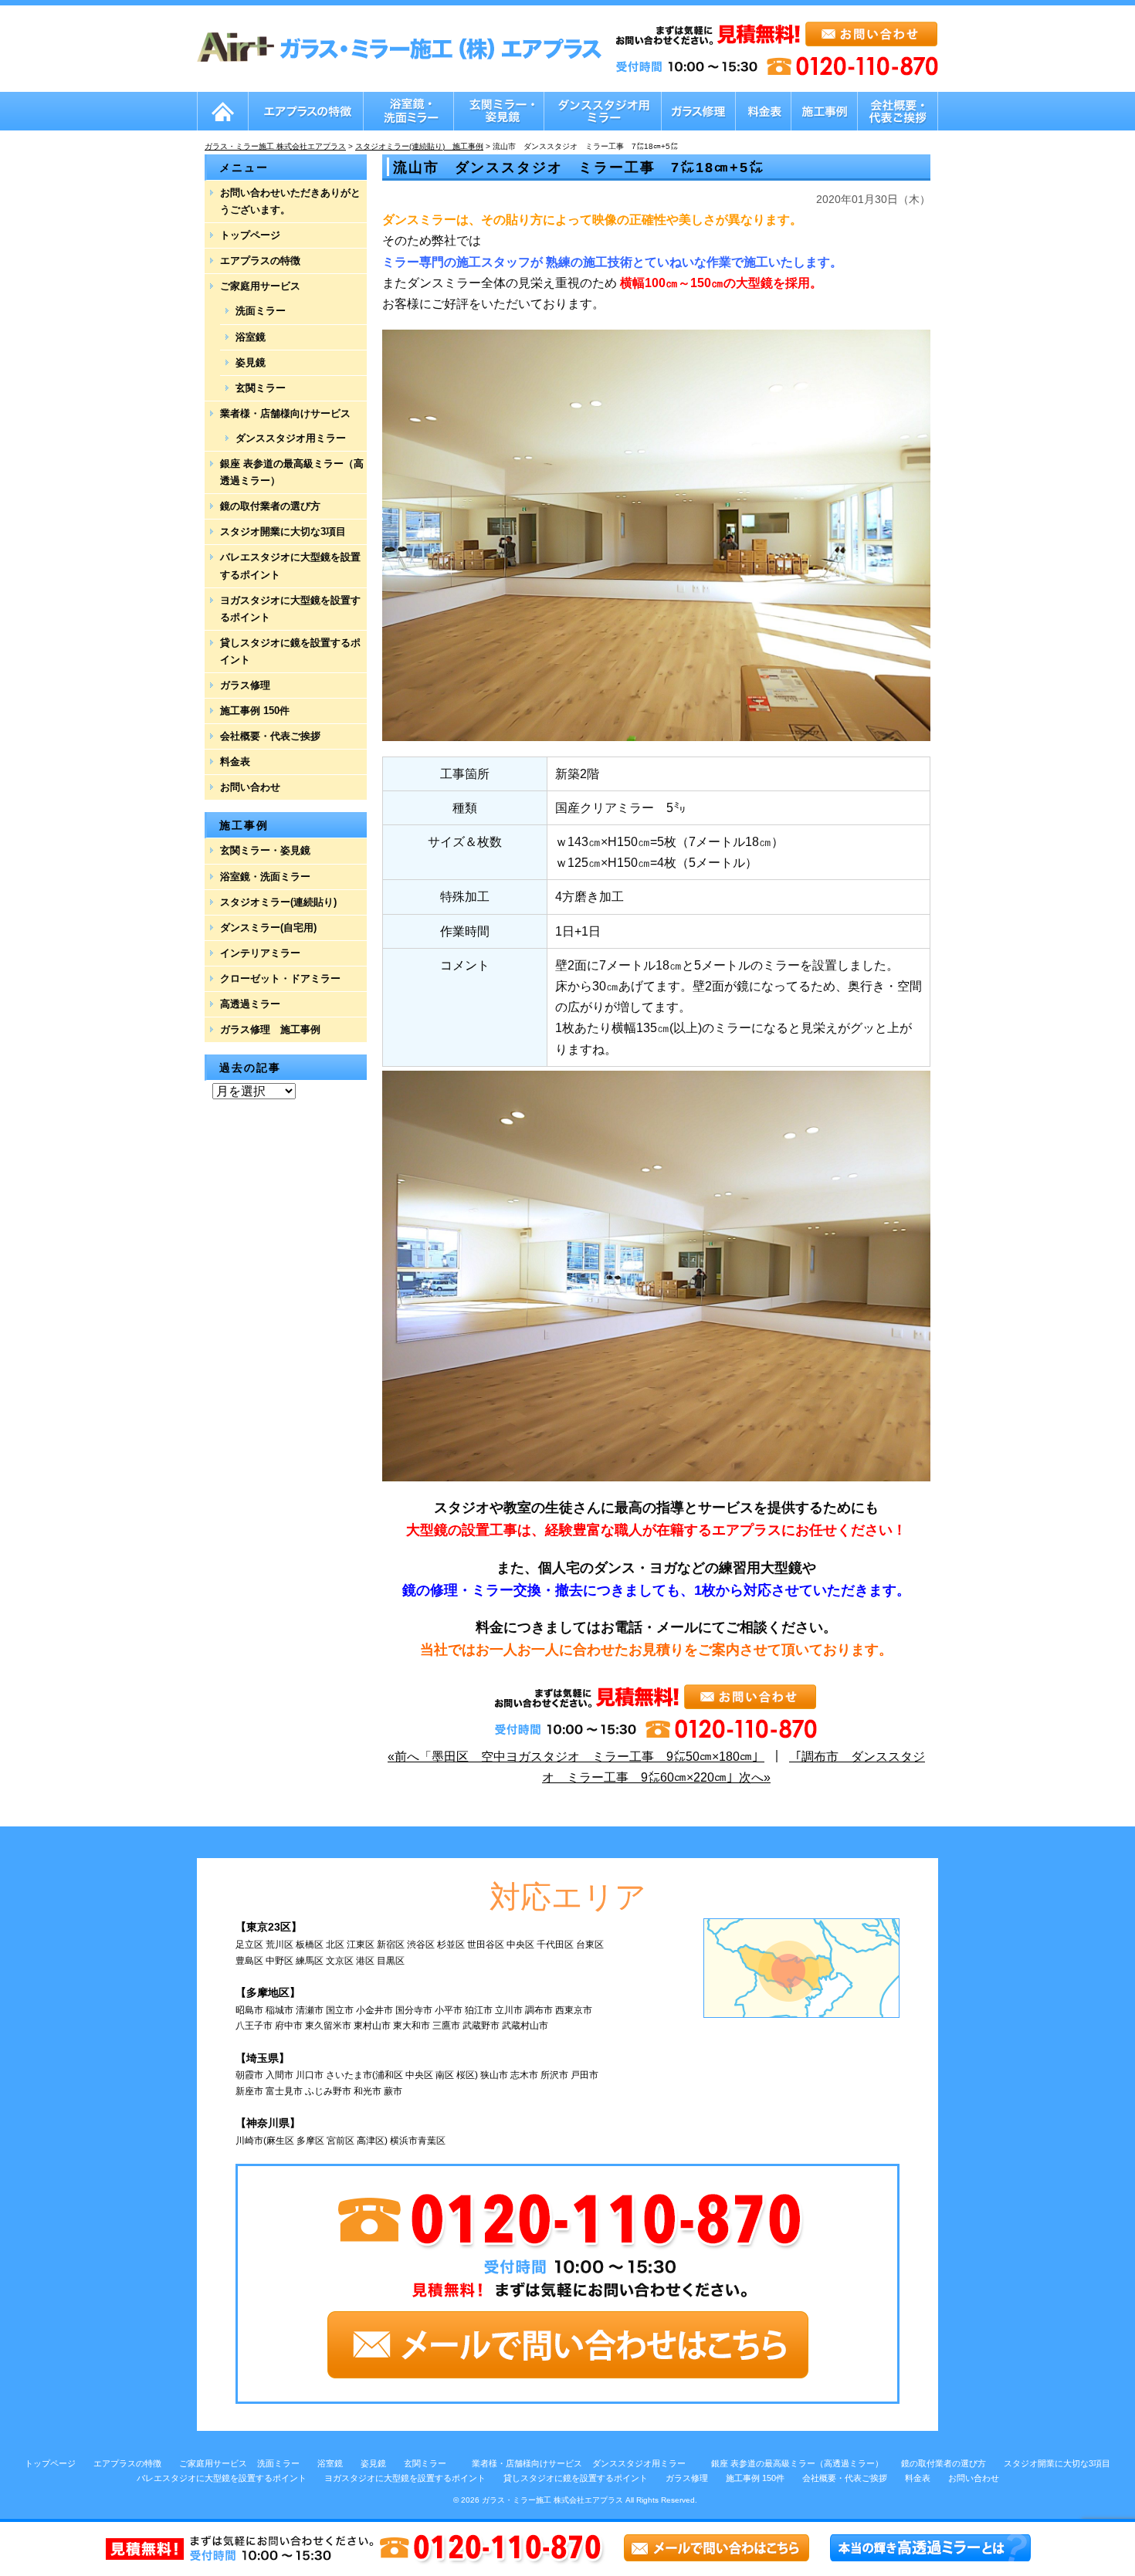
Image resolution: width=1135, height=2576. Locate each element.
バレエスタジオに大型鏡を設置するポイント (290, 565)
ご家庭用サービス (260, 286)
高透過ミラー (250, 1004)
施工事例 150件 (255, 711)
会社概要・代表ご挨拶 (270, 736)
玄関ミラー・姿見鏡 (265, 850)
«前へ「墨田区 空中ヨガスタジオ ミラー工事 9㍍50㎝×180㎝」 (576, 1757)
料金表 (235, 762)
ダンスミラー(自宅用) (268, 927)
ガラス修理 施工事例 (270, 1029)
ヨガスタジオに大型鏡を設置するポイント (290, 609)
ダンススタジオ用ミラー (291, 438)
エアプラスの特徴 (260, 261)
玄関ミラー (261, 388)
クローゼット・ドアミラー (280, 978)
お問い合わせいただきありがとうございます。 (290, 201)
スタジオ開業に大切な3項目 (283, 531)
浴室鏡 (251, 337)
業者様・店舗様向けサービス (285, 413)
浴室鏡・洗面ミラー (265, 877)
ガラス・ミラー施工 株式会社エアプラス (552, 2500)
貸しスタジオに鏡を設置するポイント (290, 651)
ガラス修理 (245, 685)
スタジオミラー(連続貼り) (278, 902)
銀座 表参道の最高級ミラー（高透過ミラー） (292, 472)
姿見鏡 (251, 362)
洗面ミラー (261, 311)
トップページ (250, 235)
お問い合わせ (250, 787)
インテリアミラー (260, 953)
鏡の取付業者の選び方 (270, 506)
